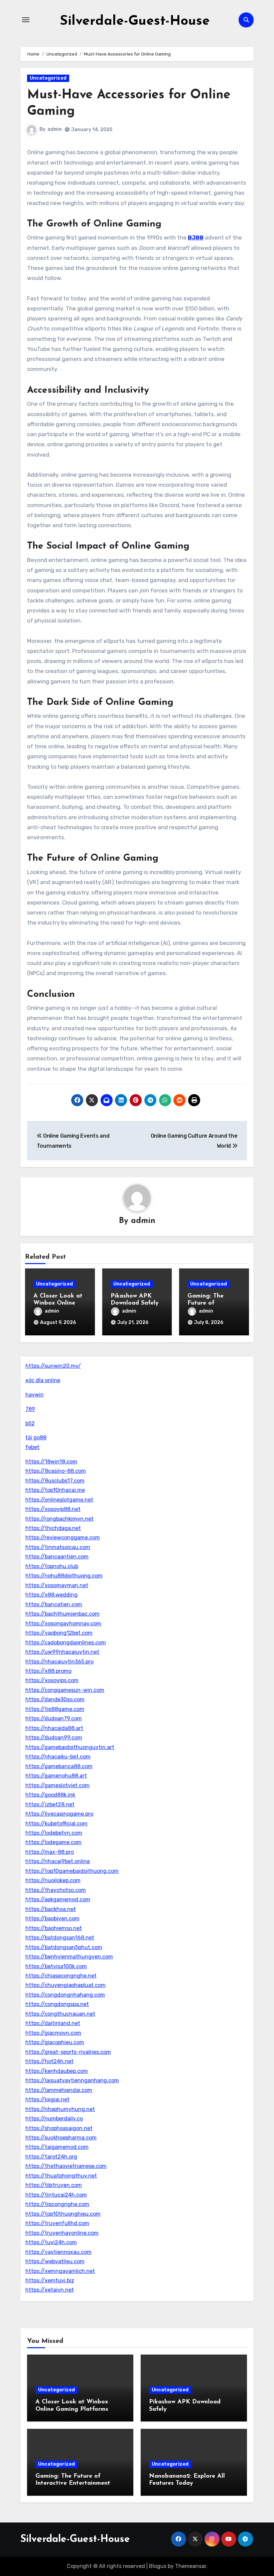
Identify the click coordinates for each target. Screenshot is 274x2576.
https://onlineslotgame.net (59, 1500)
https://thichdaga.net (53, 1528)
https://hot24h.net (49, 2061)
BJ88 (196, 237)
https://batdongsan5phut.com (64, 1947)
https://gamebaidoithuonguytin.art (70, 1747)
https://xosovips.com (52, 1680)
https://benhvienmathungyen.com (69, 1957)
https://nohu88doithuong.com (64, 1576)
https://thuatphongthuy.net (61, 2176)
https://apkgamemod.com (58, 1899)
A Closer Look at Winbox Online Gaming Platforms (60, 1303)
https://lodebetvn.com (54, 1833)
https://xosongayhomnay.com (63, 1624)
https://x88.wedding (51, 1595)
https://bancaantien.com (57, 1557)
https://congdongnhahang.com (65, 1995)
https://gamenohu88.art (56, 1776)
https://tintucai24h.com (56, 2195)
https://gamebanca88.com (59, 1766)
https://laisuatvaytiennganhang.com (72, 2080)
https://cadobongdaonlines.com (66, 1643)
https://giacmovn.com (53, 2033)
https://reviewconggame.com (63, 1538)
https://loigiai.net (47, 2100)
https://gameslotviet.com (57, 1785)
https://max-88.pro (50, 1852)
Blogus (158, 2566)
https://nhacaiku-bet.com (58, 1757)
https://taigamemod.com (57, 2147)
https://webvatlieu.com (55, 2261)
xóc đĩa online (43, 1380)
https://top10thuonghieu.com (63, 2214)
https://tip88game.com (55, 1709)
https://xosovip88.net (53, 1509)
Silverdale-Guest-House (135, 21)
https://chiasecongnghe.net (61, 1976)
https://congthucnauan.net (60, 2014)
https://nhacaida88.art (54, 1728)
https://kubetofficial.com (56, 1824)
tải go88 (36, 1438)
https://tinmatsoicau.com (58, 1547)
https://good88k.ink (50, 1795)
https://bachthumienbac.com (62, 1614)
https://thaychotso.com (56, 1890)
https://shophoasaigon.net (59, 2128)
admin (55, 129)
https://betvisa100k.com (56, 1966)
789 (30, 1409)
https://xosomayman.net (57, 1585)
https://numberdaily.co (54, 2119)
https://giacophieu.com (55, 2042)
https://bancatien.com (54, 1604)
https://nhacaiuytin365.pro (59, 1662)
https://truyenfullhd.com (57, 2223)
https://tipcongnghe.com (57, 2204)
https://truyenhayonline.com (62, 2233)
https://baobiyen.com (52, 1919)
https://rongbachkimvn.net (59, 1519)
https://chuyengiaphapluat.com (65, 1985)
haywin (35, 1395)
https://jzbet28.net (50, 1804)
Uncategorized (48, 78)
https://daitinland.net (53, 2023)
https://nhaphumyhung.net (60, 2109)
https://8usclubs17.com (55, 1481)
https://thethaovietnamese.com (66, 2166)
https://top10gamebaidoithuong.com (72, 1871)
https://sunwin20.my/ (53, 1366)
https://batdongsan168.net (60, 1938)
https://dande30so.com (55, 1699)
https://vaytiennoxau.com (58, 2252)
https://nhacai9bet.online (58, 1861)
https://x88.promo (48, 1671)
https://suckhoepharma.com (61, 2138)
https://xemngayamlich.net (60, 2271)
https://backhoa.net (51, 1909)
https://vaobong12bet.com (59, 1633)
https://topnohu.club (52, 1566)
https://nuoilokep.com (53, 1880)
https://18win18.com (51, 1462)
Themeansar (191, 2566)
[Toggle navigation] (26, 20)
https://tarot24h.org (51, 2157)
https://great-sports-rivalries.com (68, 2052)
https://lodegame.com (53, 1842)
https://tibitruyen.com (54, 2185)
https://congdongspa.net (57, 2004)
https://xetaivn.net (50, 2290)
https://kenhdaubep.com (57, 2071)
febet (32, 1447)
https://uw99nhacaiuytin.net (62, 1652)
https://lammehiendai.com (59, 2090)
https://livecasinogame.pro (59, 1814)
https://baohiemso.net (54, 1928)
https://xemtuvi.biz (50, 2280)
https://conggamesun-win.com (65, 1690)
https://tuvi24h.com (51, 2242)
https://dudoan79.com (54, 1719)
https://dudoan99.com (54, 1738)
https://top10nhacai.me (55, 1490)
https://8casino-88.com (56, 1471)
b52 (30, 1423)
